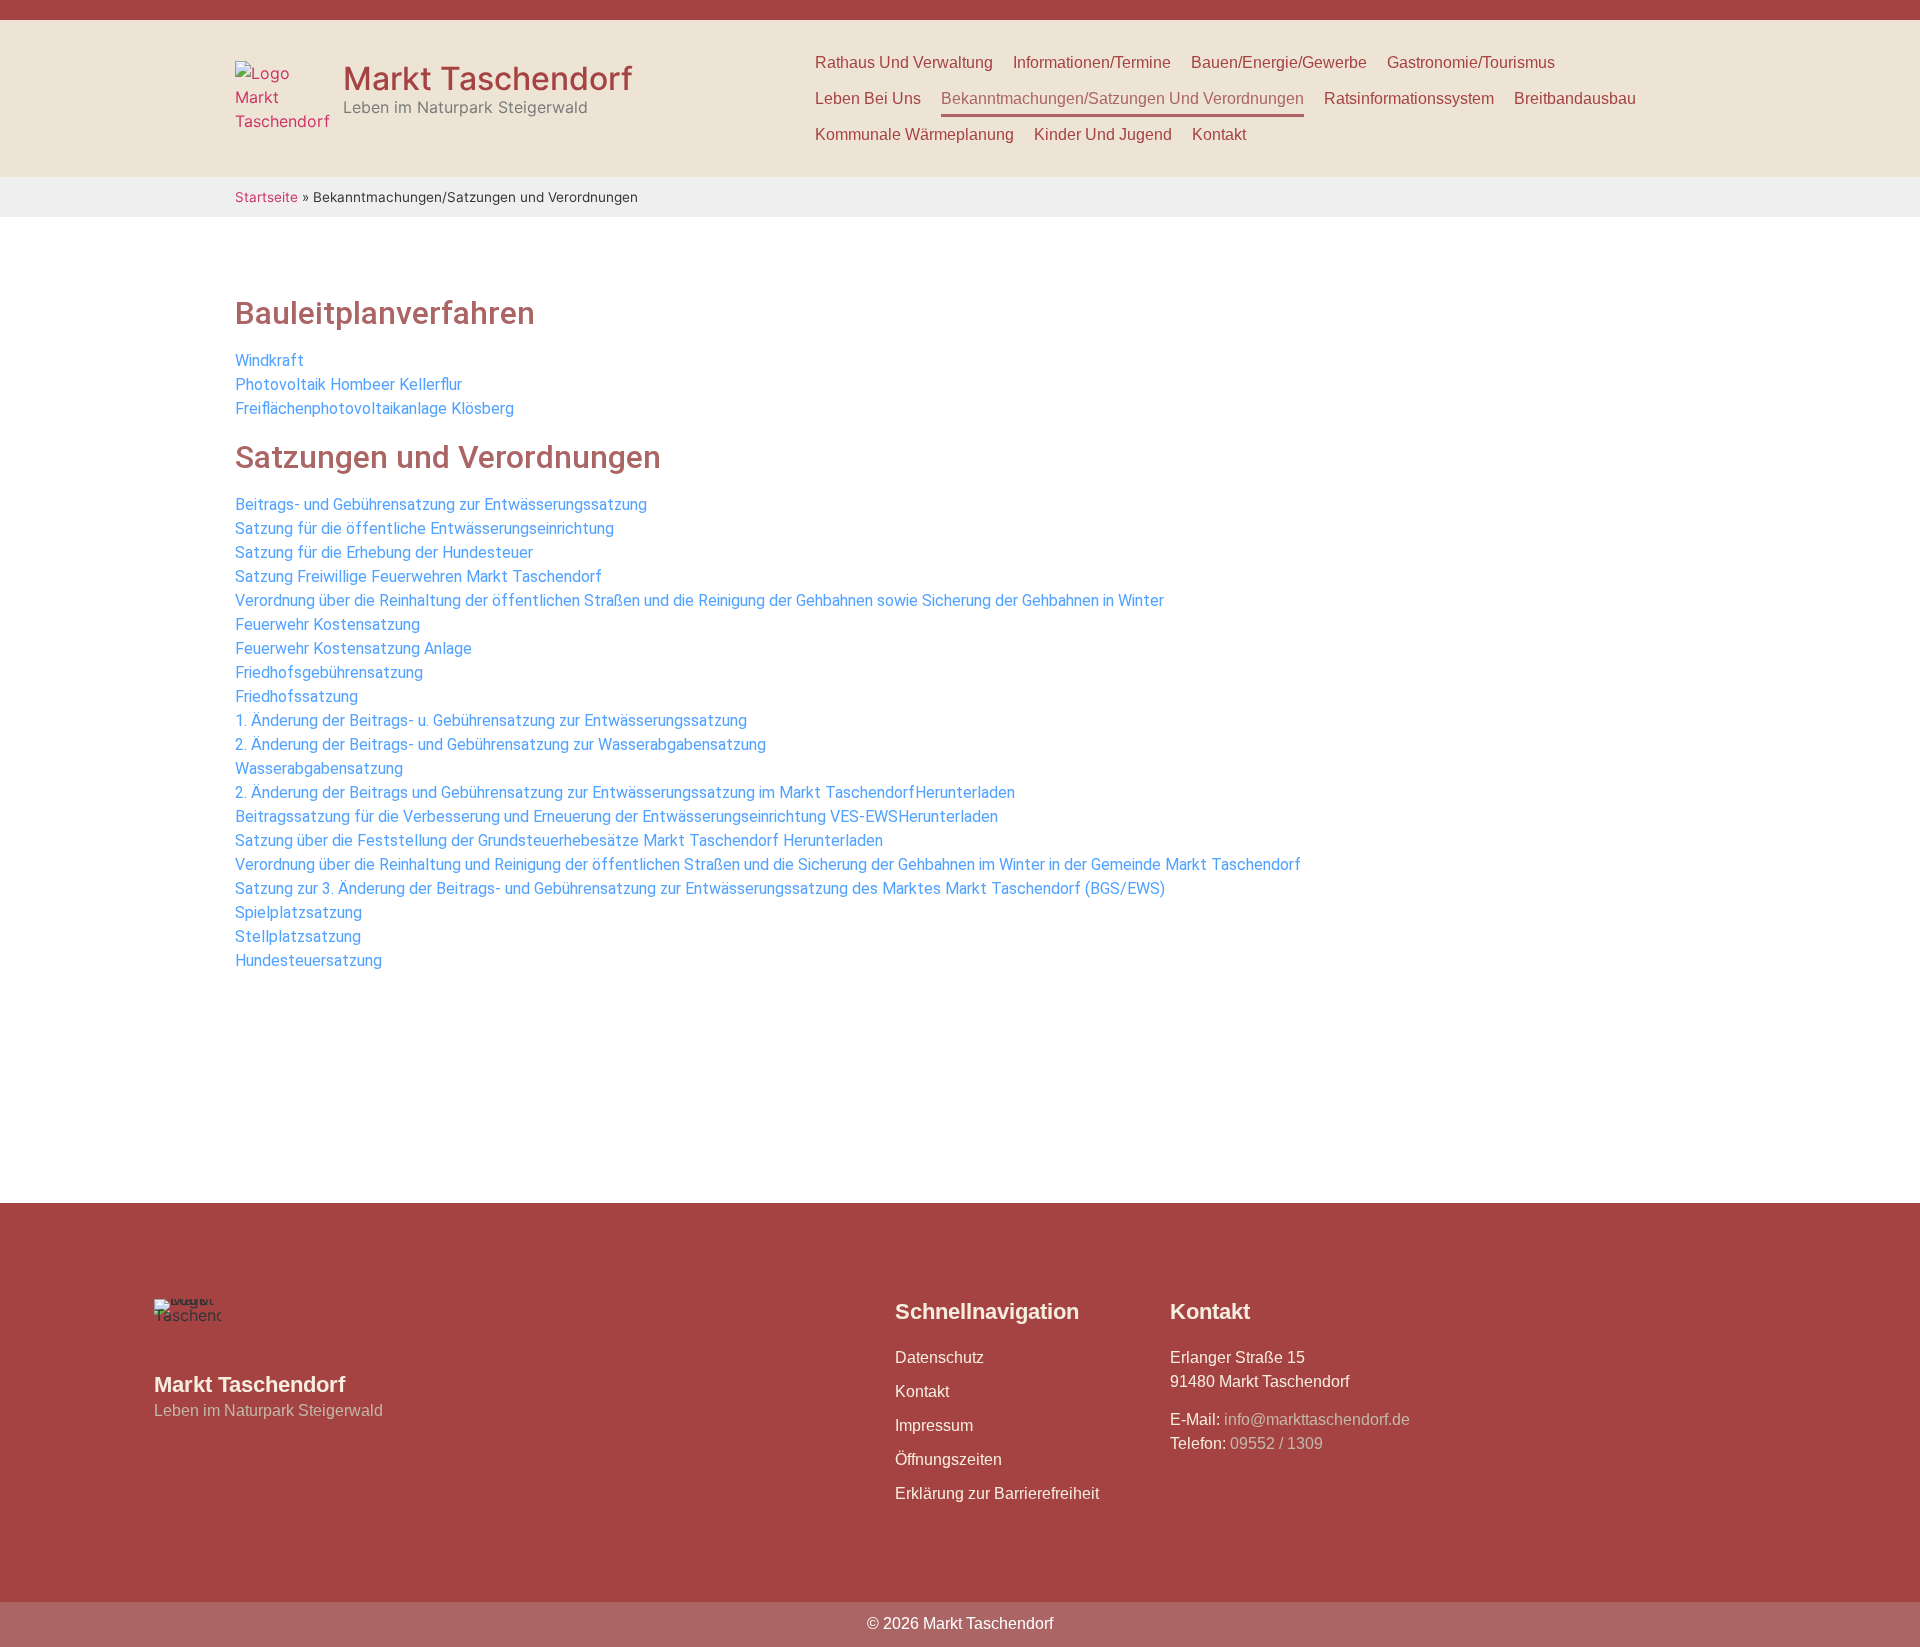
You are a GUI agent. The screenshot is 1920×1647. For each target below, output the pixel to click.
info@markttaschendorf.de (1317, 1419)
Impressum (934, 1425)
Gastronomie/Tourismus (1471, 62)
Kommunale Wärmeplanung (914, 134)
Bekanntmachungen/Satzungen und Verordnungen (1122, 98)
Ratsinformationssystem (1409, 98)
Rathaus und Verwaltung (904, 62)
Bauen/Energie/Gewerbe (1279, 62)
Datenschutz (939, 1357)
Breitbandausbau (1575, 98)
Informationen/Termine (1092, 62)
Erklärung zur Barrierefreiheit (997, 1493)
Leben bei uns (868, 98)
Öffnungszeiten (948, 1459)
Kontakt (1219, 134)
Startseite (266, 197)
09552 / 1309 (1276, 1443)
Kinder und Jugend (1103, 134)
